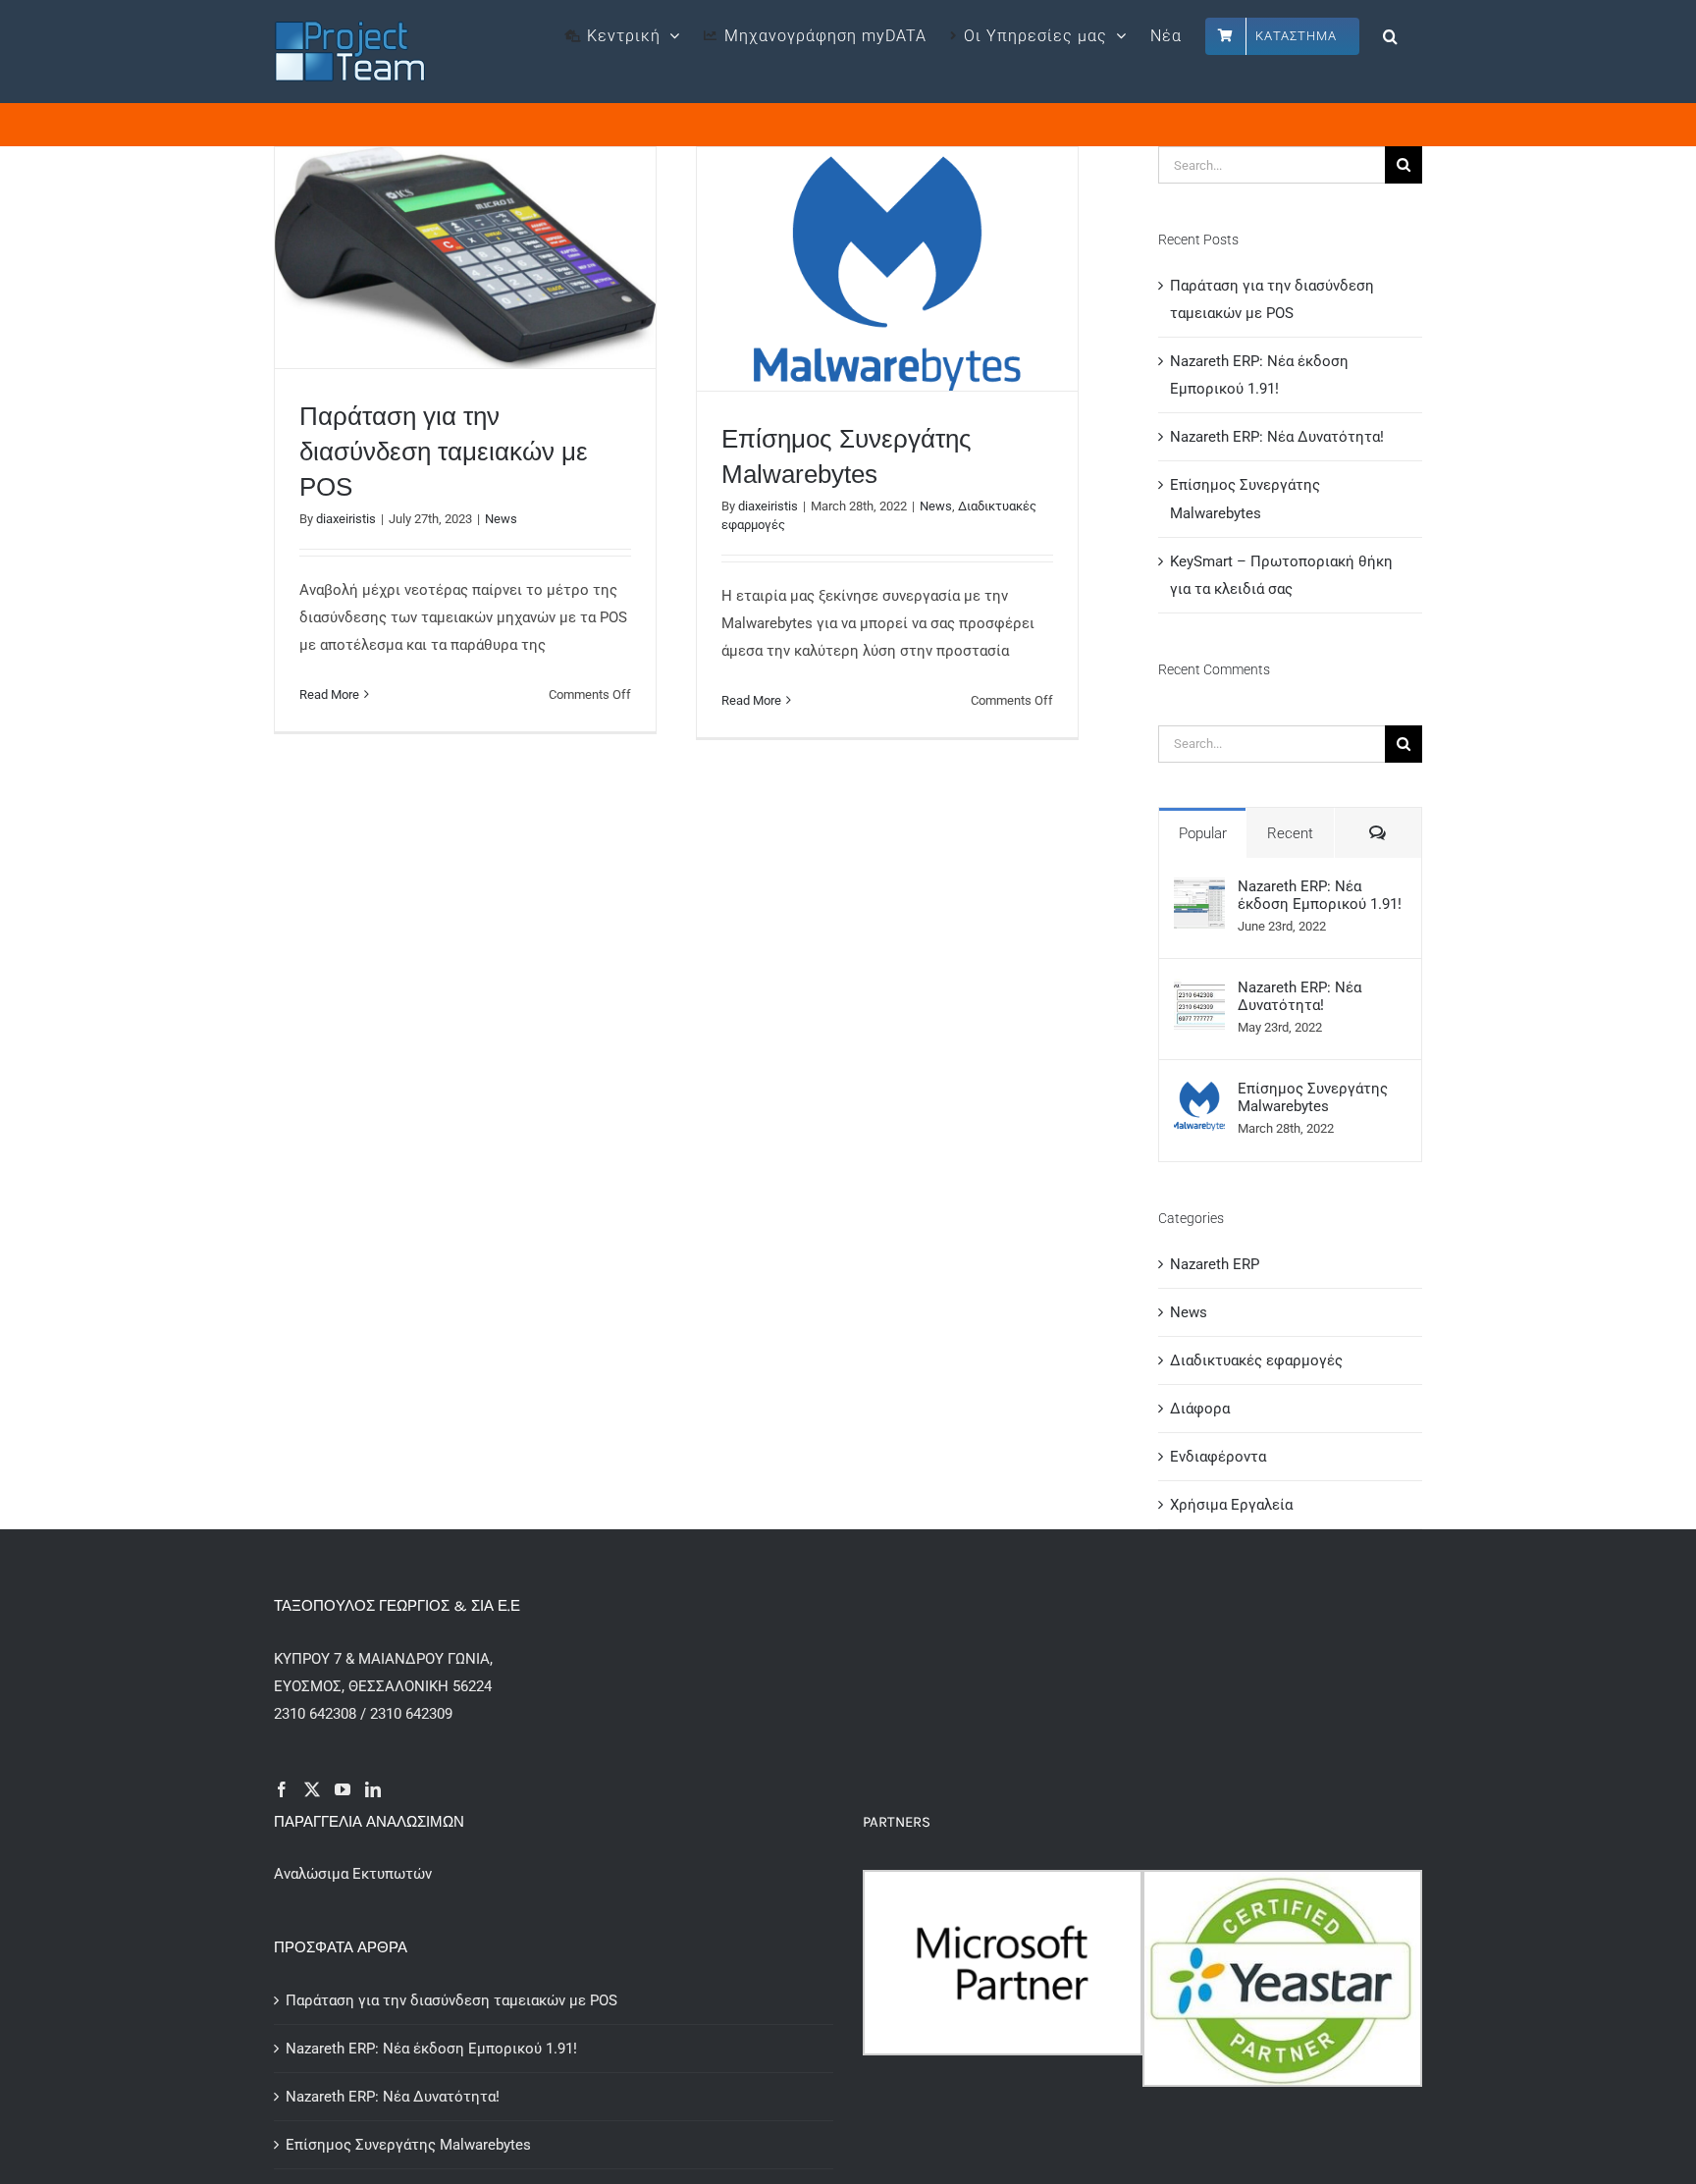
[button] (1391, 34)
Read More (329, 694)
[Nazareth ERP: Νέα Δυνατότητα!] (1199, 992)
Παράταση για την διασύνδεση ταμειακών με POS (444, 452)
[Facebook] (282, 1789)
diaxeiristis (346, 519)
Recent (1290, 833)
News (501, 519)
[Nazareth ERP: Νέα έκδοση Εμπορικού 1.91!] (1199, 891)
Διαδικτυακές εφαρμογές (1256, 1360)
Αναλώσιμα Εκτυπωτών (353, 1874)
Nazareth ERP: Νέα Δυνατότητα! (1277, 437)
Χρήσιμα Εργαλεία (1231, 1505)
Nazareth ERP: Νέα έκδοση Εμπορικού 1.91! (1320, 895)
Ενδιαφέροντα (1218, 1457)
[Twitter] (312, 1789)
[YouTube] (343, 1789)
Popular (1203, 833)
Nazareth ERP (1215, 1264)
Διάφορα (1200, 1409)
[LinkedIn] (373, 1789)
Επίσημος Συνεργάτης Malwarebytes (1313, 1097)
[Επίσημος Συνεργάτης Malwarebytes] (1199, 1093)
